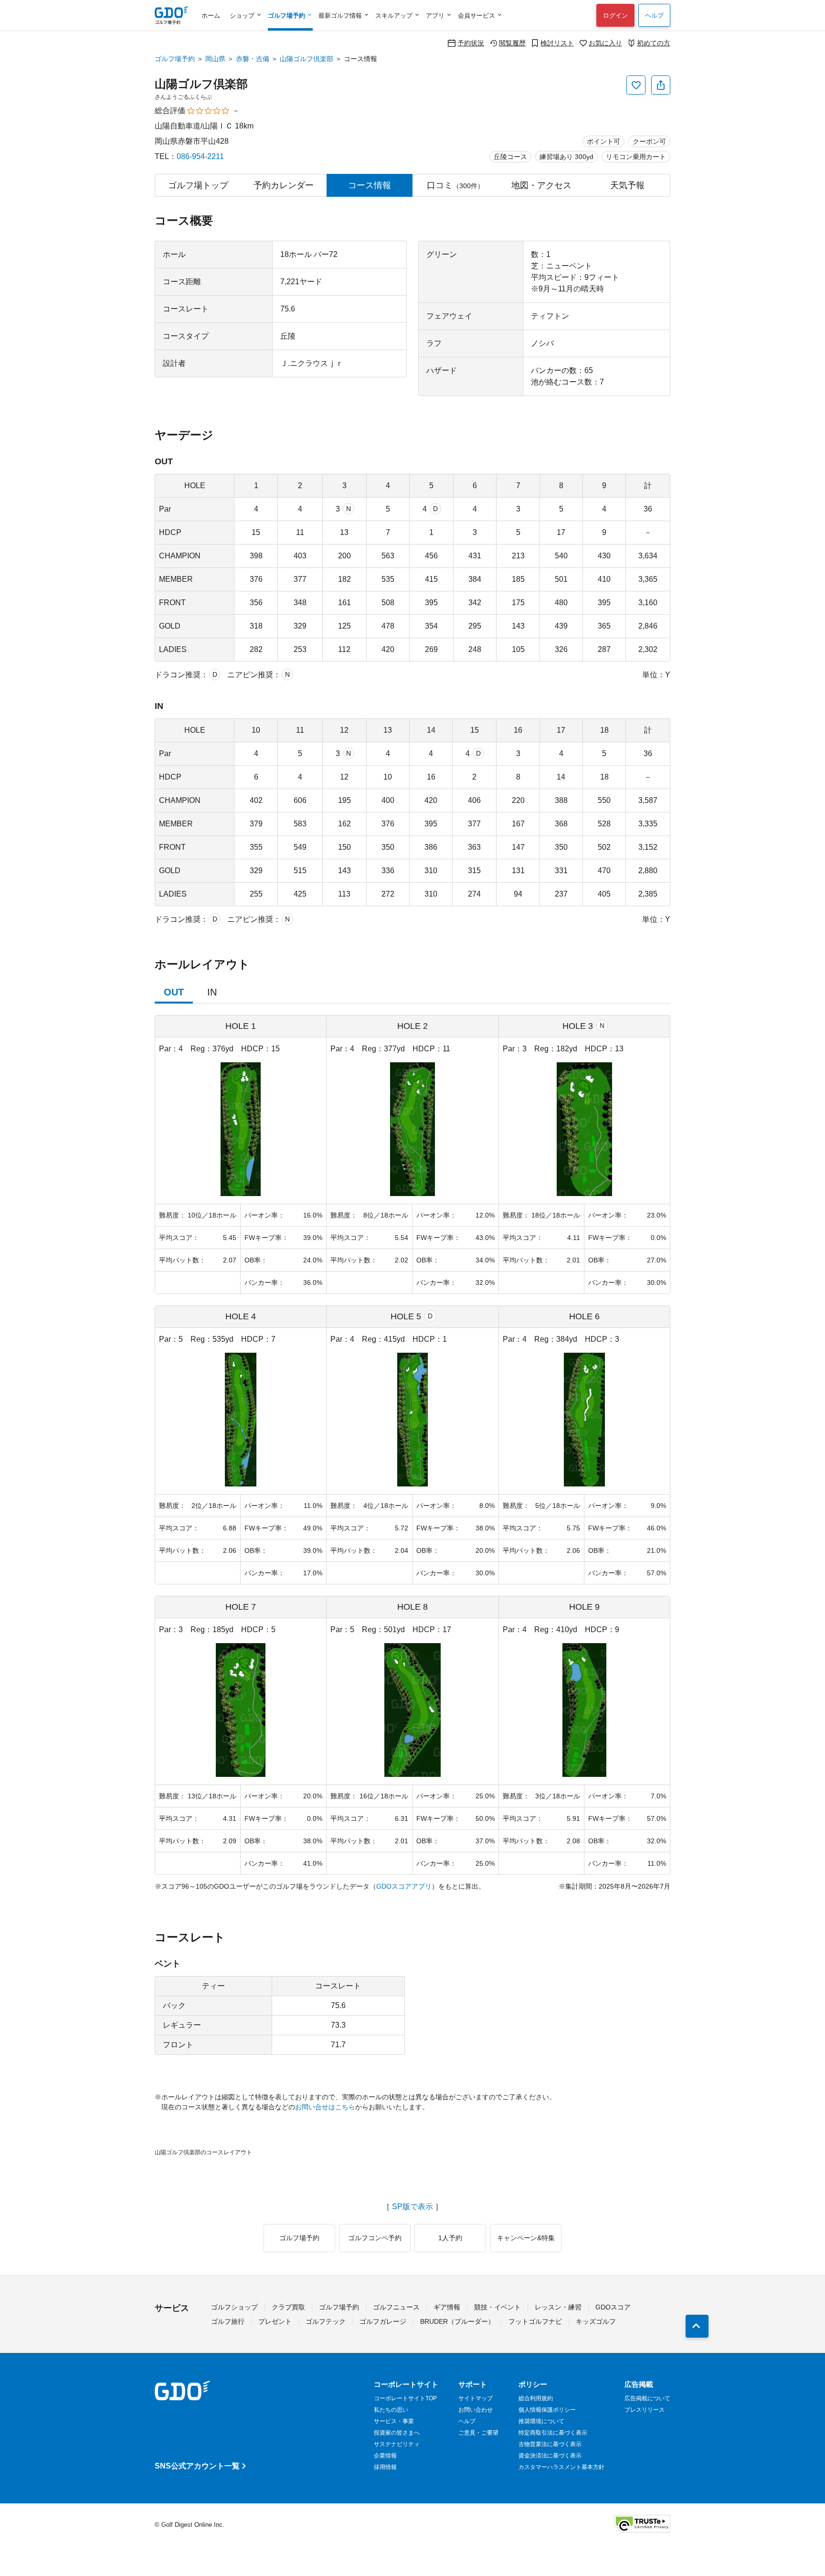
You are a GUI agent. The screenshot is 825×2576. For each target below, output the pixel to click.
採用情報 (385, 2467)
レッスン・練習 (558, 2307)
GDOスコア (613, 2307)
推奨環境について (541, 2421)
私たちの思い (391, 2410)
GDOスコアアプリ (404, 1886)
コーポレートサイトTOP (405, 2398)
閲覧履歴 (512, 43)
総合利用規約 (536, 2398)
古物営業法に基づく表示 (550, 2444)
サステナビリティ (397, 2444)
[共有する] (661, 85)
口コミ (455, 185)
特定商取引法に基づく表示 (553, 2433)
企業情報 (385, 2456)
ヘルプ (654, 16)
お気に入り (605, 43)
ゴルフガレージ (383, 2321)
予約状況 (471, 43)
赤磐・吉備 (253, 59)
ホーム (211, 16)
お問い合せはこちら (325, 2107)
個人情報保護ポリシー (547, 2410)
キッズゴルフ (596, 2321)
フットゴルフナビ (535, 2321)
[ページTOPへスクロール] (697, 2326)
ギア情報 (447, 2307)
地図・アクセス (541, 185)
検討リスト (557, 43)
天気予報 (627, 185)
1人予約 (450, 2238)
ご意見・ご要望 (478, 2433)
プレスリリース (645, 2410)
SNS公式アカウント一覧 (197, 2466)
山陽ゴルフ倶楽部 (307, 59)
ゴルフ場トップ (198, 185)
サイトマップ (476, 2398)
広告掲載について (647, 2398)
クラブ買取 (288, 2307)
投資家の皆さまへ (397, 2433)
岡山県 (215, 59)
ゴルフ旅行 (228, 2321)
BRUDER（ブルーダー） (457, 2321)
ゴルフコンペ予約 (375, 2238)
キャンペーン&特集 (526, 2238)
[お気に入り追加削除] (636, 85)
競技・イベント (497, 2307)
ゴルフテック (326, 2321)
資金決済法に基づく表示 (550, 2456)
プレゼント (275, 2321)
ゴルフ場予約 (175, 59)
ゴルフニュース (396, 2307)
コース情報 (370, 185)
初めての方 (654, 43)
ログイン (615, 16)
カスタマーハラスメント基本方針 (561, 2467)
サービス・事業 (394, 2421)
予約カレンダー (284, 185)
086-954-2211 (200, 156)
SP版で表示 (412, 2207)
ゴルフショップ (234, 2307)
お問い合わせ (476, 2410)
